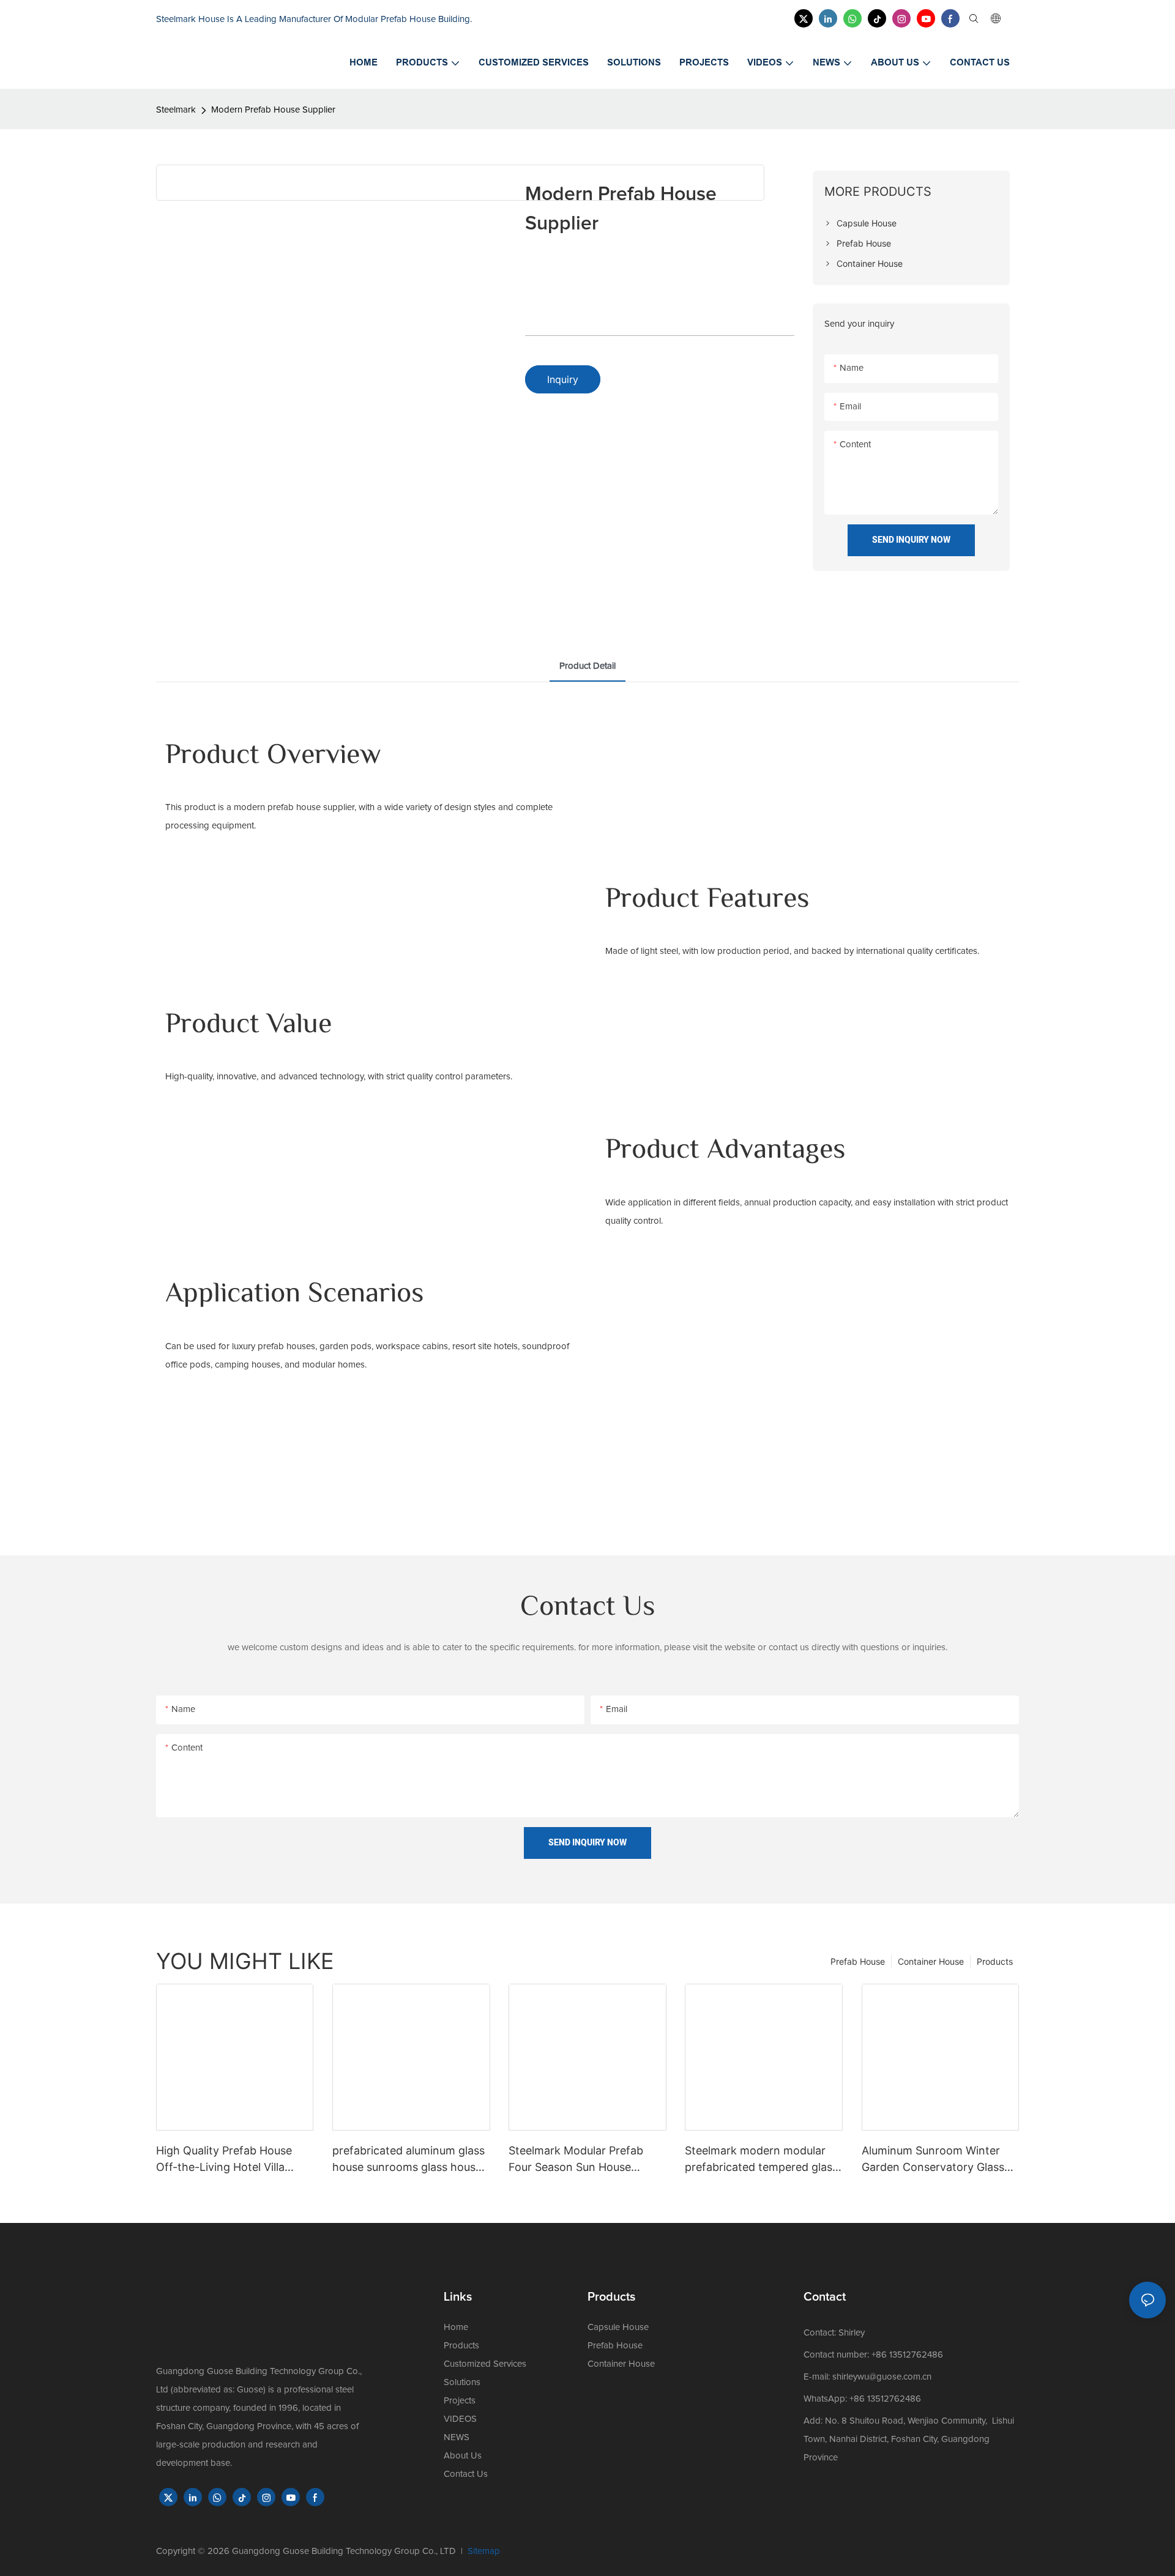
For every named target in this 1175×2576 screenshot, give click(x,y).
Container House (931, 1961)
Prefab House (858, 1961)
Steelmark (176, 110)
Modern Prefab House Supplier (273, 110)
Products (995, 1961)
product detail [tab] (587, 666)
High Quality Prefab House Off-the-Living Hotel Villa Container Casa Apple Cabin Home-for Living (229, 2160)
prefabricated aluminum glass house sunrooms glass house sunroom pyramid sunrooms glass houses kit (408, 2160)
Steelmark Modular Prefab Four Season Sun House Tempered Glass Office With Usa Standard (581, 2160)
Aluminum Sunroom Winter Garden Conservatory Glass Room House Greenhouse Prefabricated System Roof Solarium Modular (933, 2160)
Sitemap (484, 2551)
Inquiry (563, 379)
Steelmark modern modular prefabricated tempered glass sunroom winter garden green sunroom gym (762, 2160)
